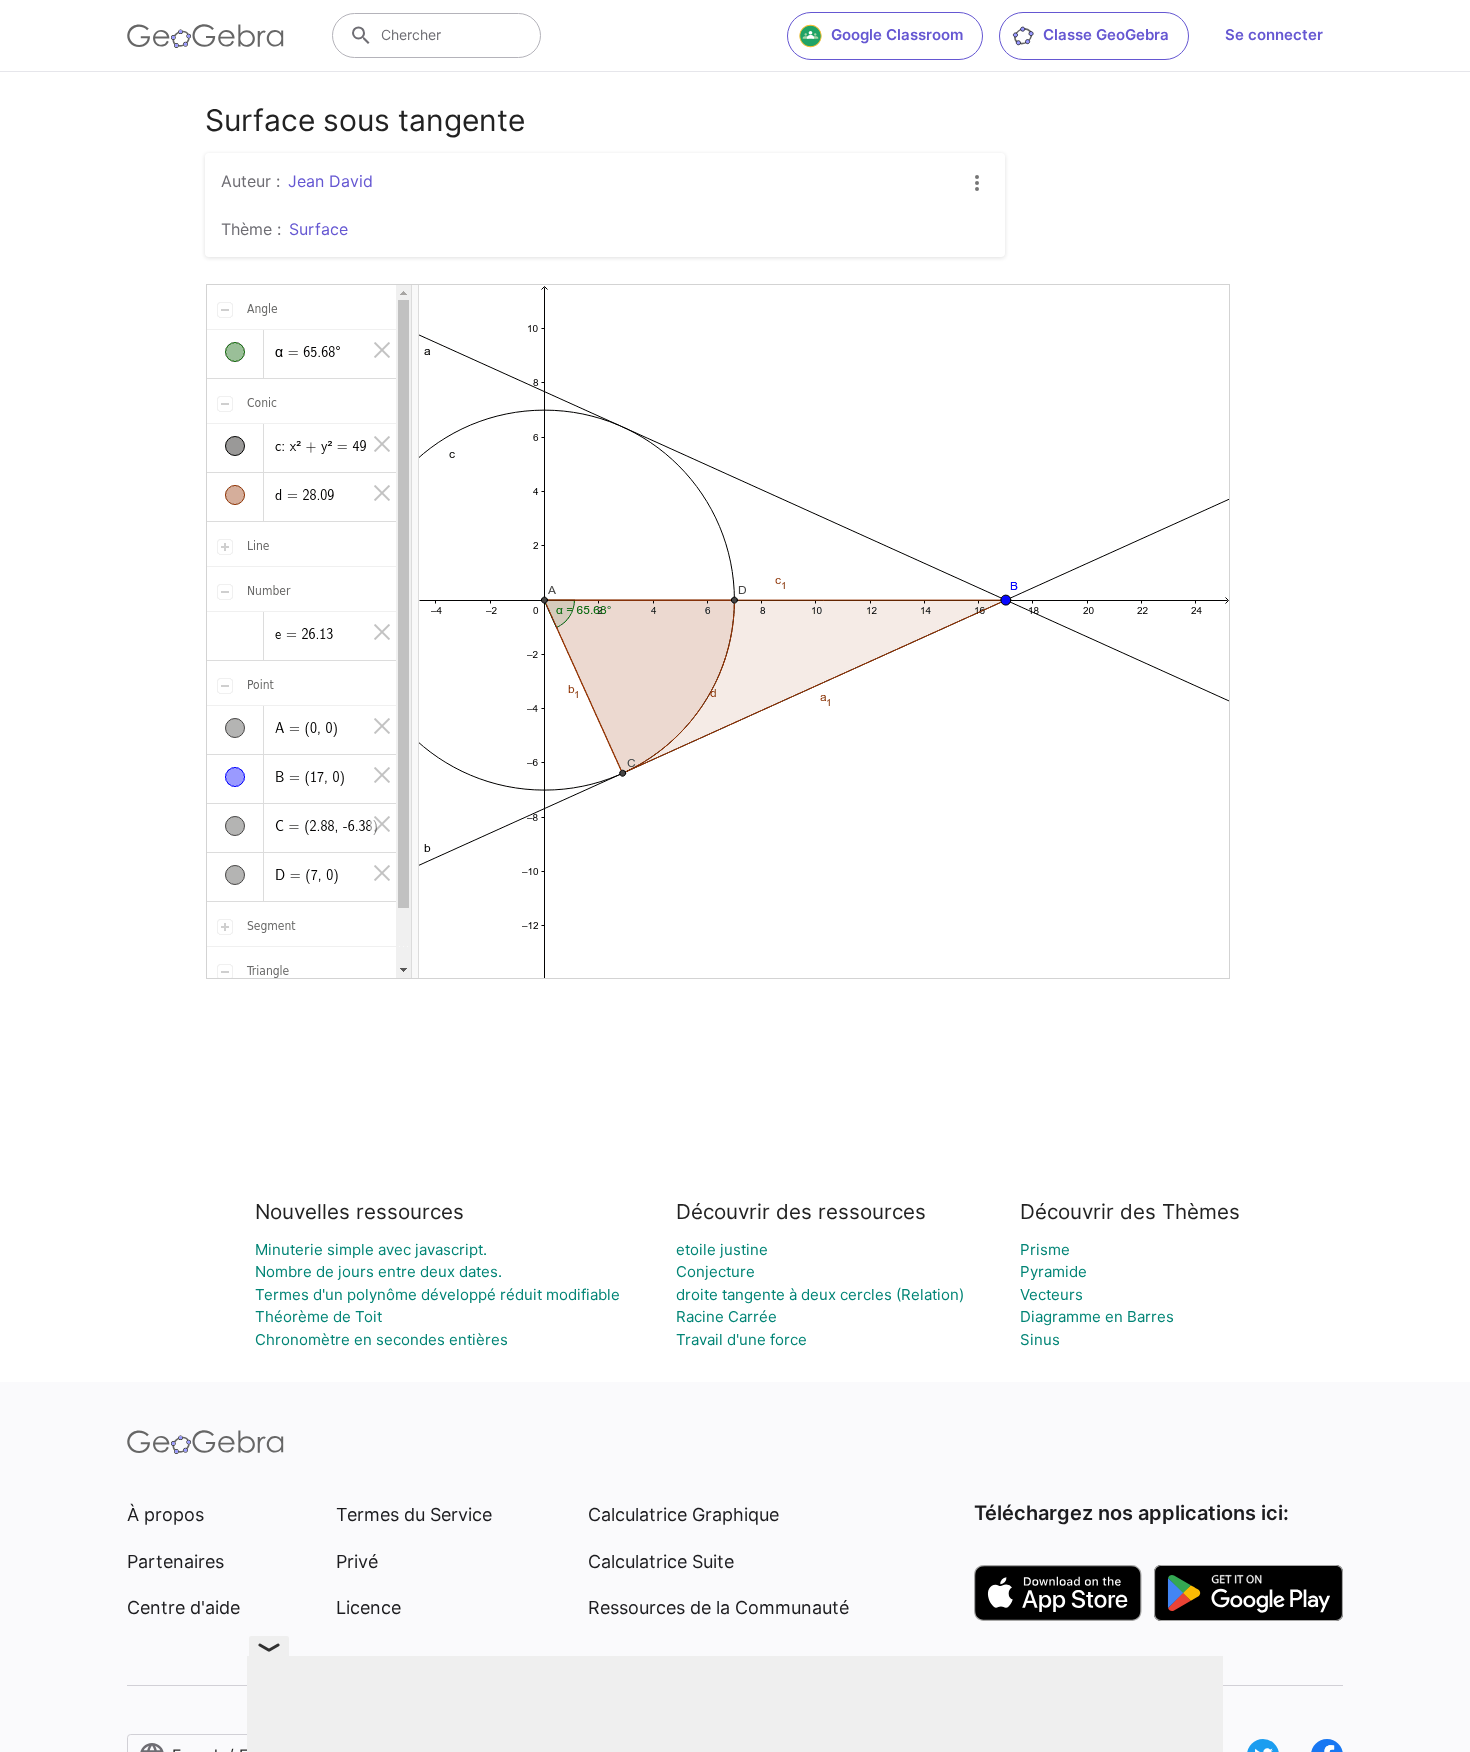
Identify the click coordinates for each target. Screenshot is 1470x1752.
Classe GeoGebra (1106, 34)
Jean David (330, 181)
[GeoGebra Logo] (205, 36)
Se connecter (1274, 34)
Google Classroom (897, 34)
